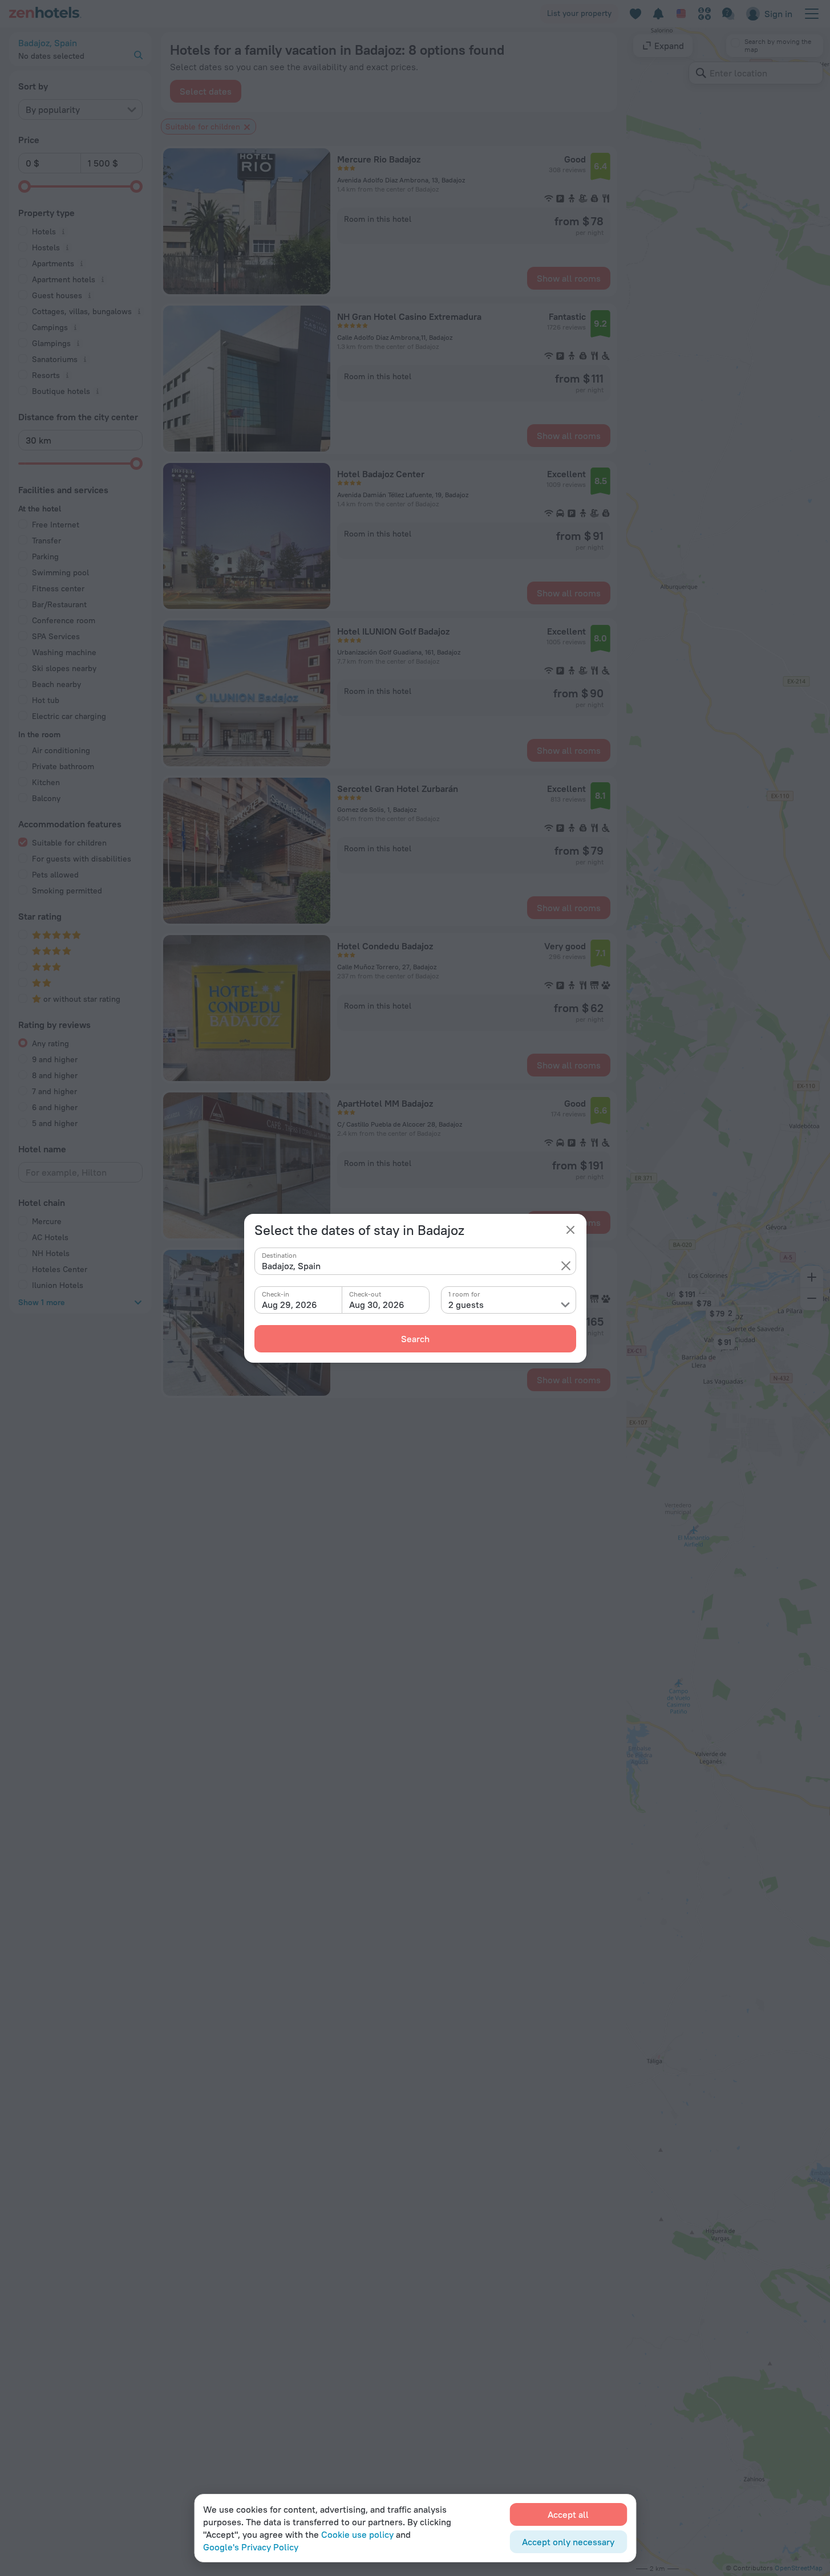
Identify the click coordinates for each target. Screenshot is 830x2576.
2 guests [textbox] (466, 1305)
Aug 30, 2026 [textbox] (377, 1305)
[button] (566, 1266)
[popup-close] (570, 1230)
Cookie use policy (357, 2534)
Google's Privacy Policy (251, 2547)
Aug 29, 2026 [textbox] (290, 1305)
